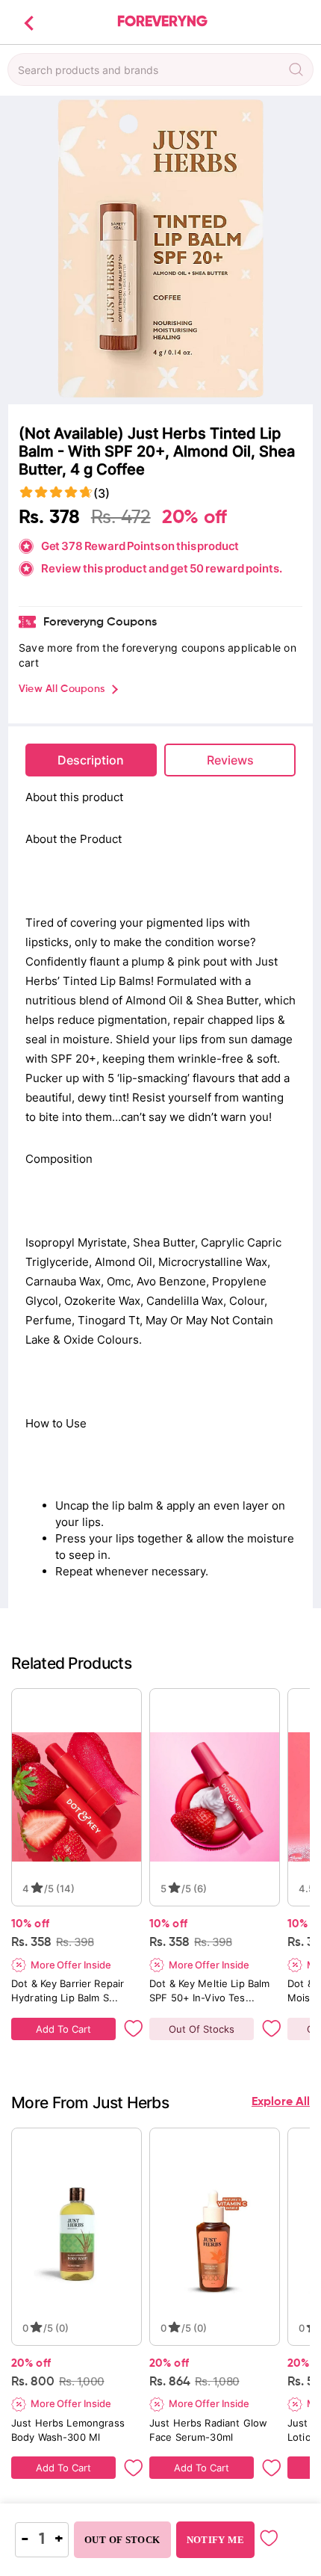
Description (91, 760)
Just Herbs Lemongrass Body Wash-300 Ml (69, 2430)
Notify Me (215, 2540)
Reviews (230, 760)
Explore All (281, 2102)
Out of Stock (122, 2540)
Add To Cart (63, 2029)
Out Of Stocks (202, 2029)
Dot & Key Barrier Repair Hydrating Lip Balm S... (69, 1990)
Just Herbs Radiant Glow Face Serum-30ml (210, 2430)
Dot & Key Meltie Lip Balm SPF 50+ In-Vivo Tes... (211, 1990)
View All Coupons (62, 689)
